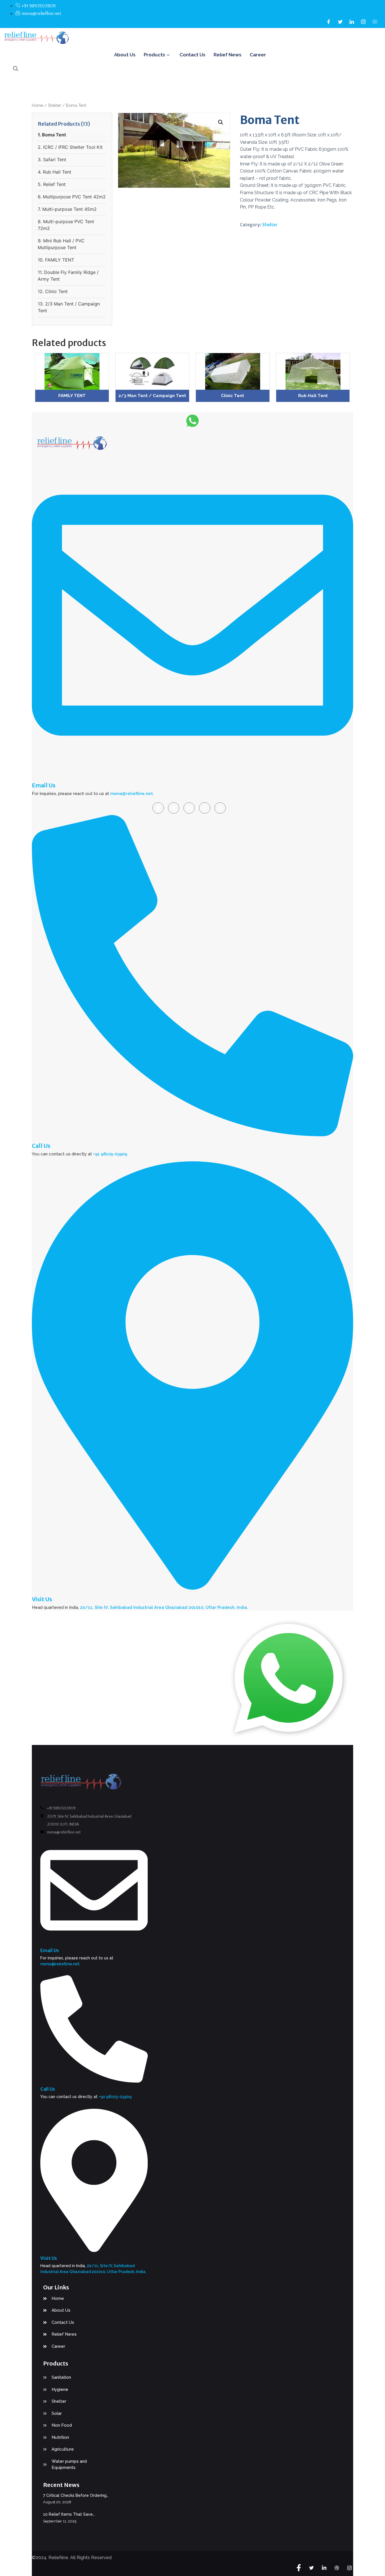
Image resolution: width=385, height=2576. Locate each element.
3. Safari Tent (52, 160)
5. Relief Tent (52, 184)
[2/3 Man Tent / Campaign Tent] (152, 371)
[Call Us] (193, 1133)
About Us (125, 55)
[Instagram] (363, 21)
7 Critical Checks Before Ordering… (76, 2495)
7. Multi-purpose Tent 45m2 (67, 209)
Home (37, 105)
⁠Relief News (227, 55)
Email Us (44, 785)
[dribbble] (205, 808)
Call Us (41, 1146)
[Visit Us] (193, 1586)
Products (154, 55)
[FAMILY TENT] (72, 371)
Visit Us (42, 1599)
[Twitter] (340, 21)
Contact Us (192, 55)
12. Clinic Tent (53, 291)
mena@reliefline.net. (132, 794)
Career (258, 55)
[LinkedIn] (352, 21)
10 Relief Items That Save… (69, 2514)
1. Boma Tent (52, 135)
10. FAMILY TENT (56, 260)
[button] (221, 122)
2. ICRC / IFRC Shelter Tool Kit (70, 147)
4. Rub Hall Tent (55, 172)
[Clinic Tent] (233, 371)
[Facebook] (329, 21)
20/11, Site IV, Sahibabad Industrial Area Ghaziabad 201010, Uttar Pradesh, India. (164, 1607)
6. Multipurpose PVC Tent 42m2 (72, 197)
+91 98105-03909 (110, 1154)
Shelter (55, 105)
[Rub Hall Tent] (313, 371)
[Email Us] (193, 772)
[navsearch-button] (16, 69)
